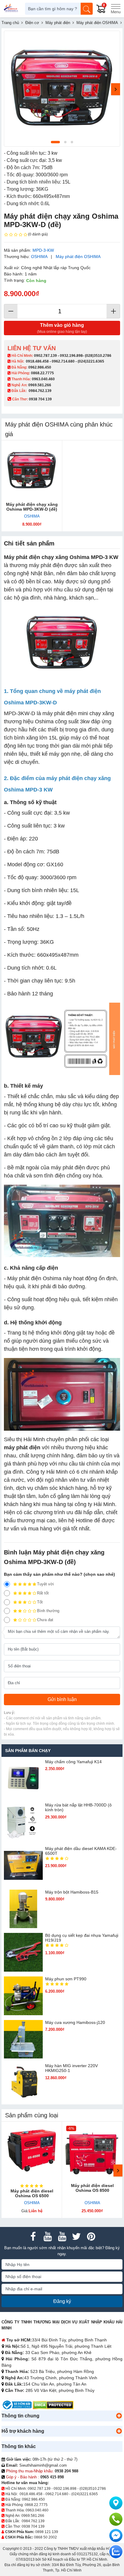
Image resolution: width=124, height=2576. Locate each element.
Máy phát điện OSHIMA (78, 257)
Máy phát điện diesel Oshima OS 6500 (32, 2193)
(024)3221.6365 (91, 361)
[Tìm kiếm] (87, 9)
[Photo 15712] (62, 89)
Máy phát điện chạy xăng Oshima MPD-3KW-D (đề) (32, 507)
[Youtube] (48, 2237)
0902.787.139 (45, 356)
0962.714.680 (63, 361)
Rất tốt (43, 1593)
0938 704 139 (33, 2526)
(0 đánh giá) (38, 234)
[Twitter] (76, 2237)
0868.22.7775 (42, 373)
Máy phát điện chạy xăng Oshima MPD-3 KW (61, 557)
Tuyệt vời (45, 1584)
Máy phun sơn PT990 (66, 1979)
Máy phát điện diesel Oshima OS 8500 (92, 2188)
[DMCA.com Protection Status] (53, 2405)
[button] (119, 2416)
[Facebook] (33, 2237)
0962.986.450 (40, 367)
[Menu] (116, 9)
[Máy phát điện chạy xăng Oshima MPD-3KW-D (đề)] (32, 471)
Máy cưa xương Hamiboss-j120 (75, 2022)
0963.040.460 (43, 379)
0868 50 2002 (45, 2537)
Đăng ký (62, 2301)
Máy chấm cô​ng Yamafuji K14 (73, 1762)
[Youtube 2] (62, 2237)
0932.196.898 (71, 356)
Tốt (40, 1602)
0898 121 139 (47, 2532)
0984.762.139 (40, 391)
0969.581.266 (40, 385)
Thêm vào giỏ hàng (62, 328)
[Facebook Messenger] (116, 2535)
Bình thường (48, 1611)
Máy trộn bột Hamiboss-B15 (72, 1892)
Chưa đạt (45, 1620)
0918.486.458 (37, 361)
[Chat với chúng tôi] (116, 2552)
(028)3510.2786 (98, 356)
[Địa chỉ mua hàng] (116, 2503)
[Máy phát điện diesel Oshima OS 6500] (32, 2152)
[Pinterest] (91, 2237)
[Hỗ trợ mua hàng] (116, 2519)
